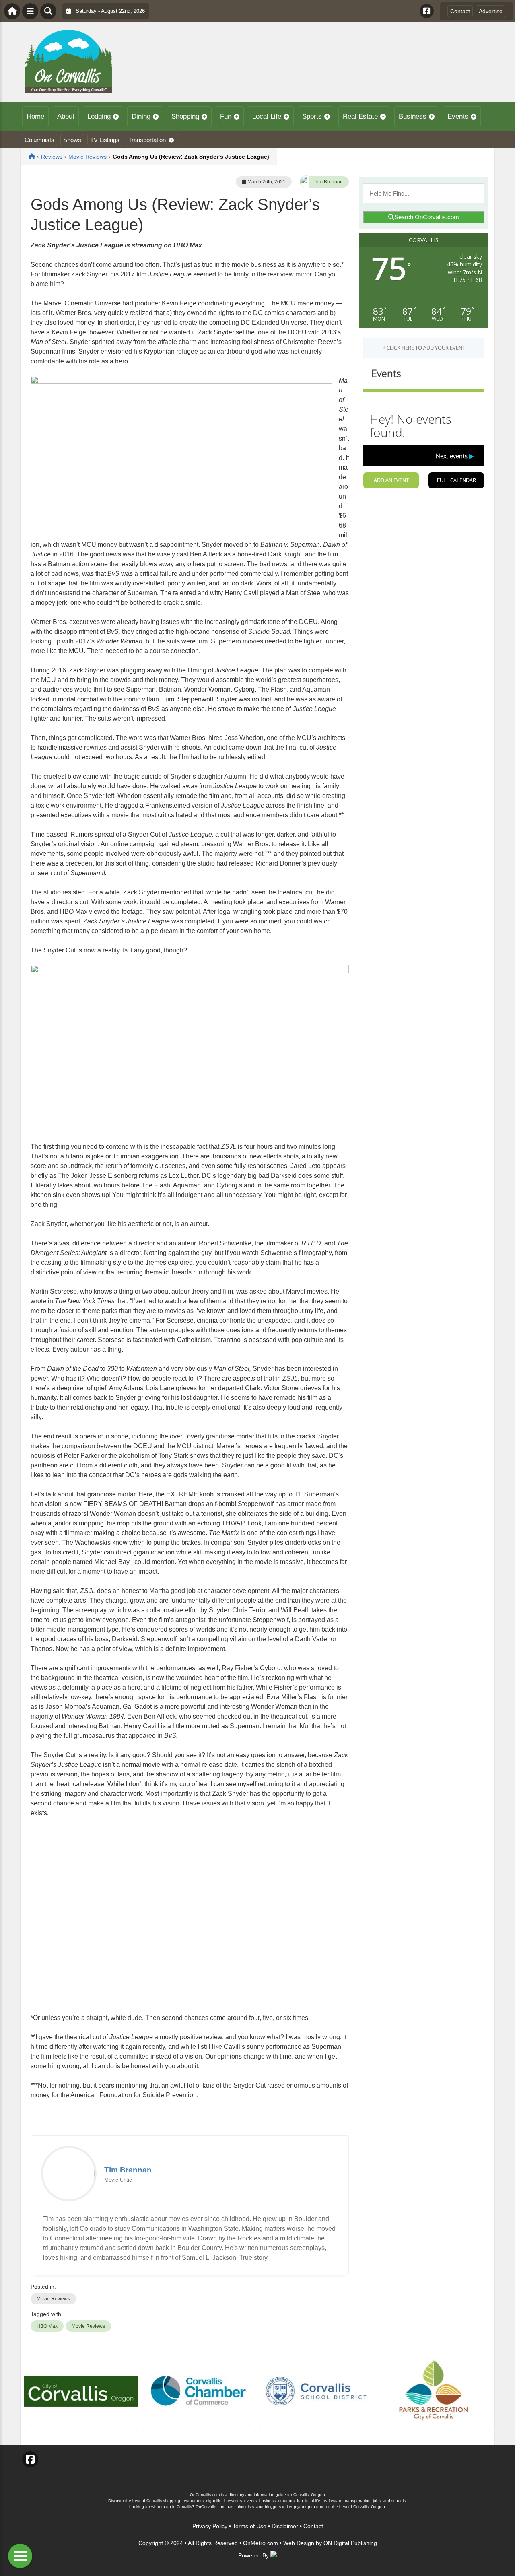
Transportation (147, 140)
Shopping (185, 116)
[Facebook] (427, 11)
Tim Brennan (329, 182)
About (66, 116)
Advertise (491, 11)
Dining (141, 116)
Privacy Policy (210, 2526)
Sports (312, 116)
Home (35, 116)
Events (458, 116)
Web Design (299, 2543)
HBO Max (47, 2326)
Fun (226, 116)
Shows (72, 140)
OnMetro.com (261, 2543)
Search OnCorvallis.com (427, 217)
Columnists (39, 140)
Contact (460, 11)
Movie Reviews (53, 2299)
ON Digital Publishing (350, 2543)
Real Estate (360, 116)
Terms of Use (249, 2526)
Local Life (267, 116)
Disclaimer (285, 2526)
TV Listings (105, 140)
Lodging (99, 116)
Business (413, 116)
